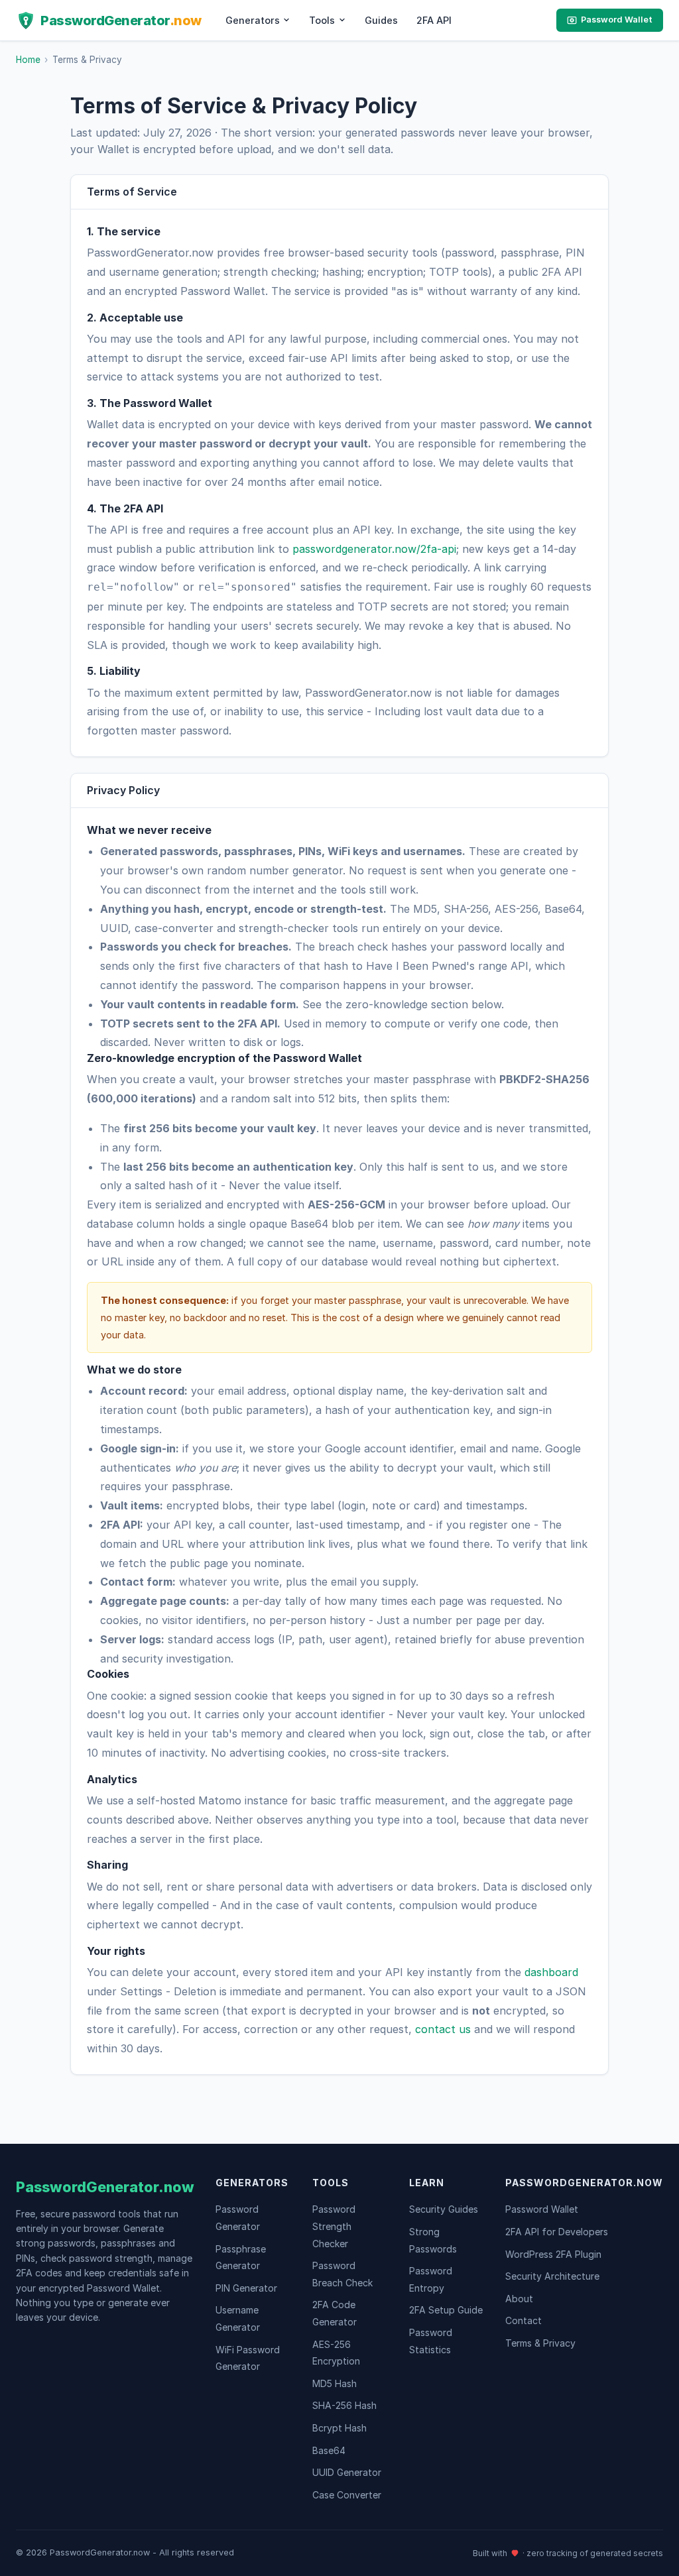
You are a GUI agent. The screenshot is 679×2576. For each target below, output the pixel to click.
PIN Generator (246, 2288)
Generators (253, 20)
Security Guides (444, 2209)
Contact (524, 2320)
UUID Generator (347, 2472)
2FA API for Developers (557, 2232)
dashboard (551, 1972)
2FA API (434, 20)
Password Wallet (617, 20)
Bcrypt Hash (339, 2428)
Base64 (329, 2450)
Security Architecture (552, 2276)
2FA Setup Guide (446, 2310)
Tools (322, 20)
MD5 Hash (335, 2383)
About (519, 2299)
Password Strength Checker (334, 2226)
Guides (381, 20)
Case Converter (347, 2495)
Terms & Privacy (540, 2343)
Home (28, 60)
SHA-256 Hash (344, 2405)
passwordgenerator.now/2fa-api (374, 549)
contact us (443, 2029)
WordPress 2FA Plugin (553, 2254)
